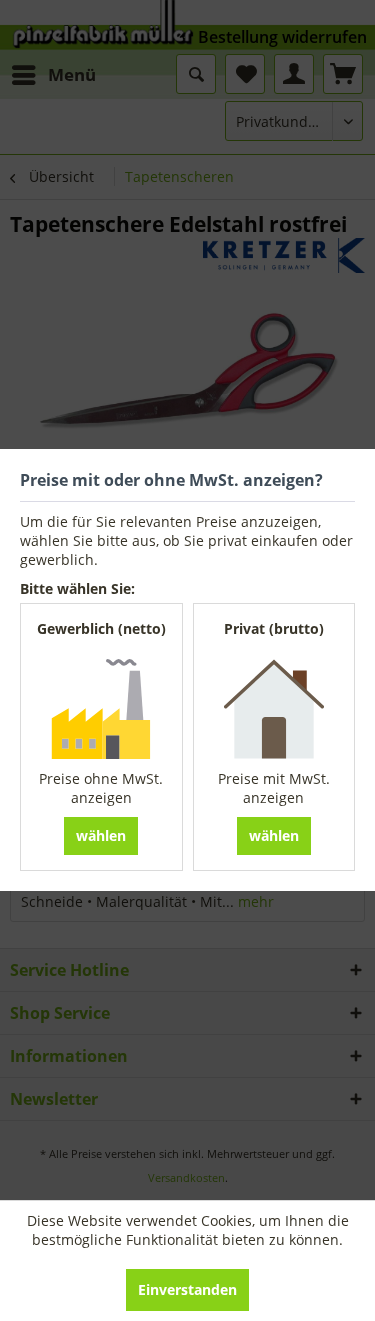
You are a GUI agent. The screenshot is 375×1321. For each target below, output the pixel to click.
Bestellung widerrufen (282, 37)
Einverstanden (187, 1289)
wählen (101, 835)
